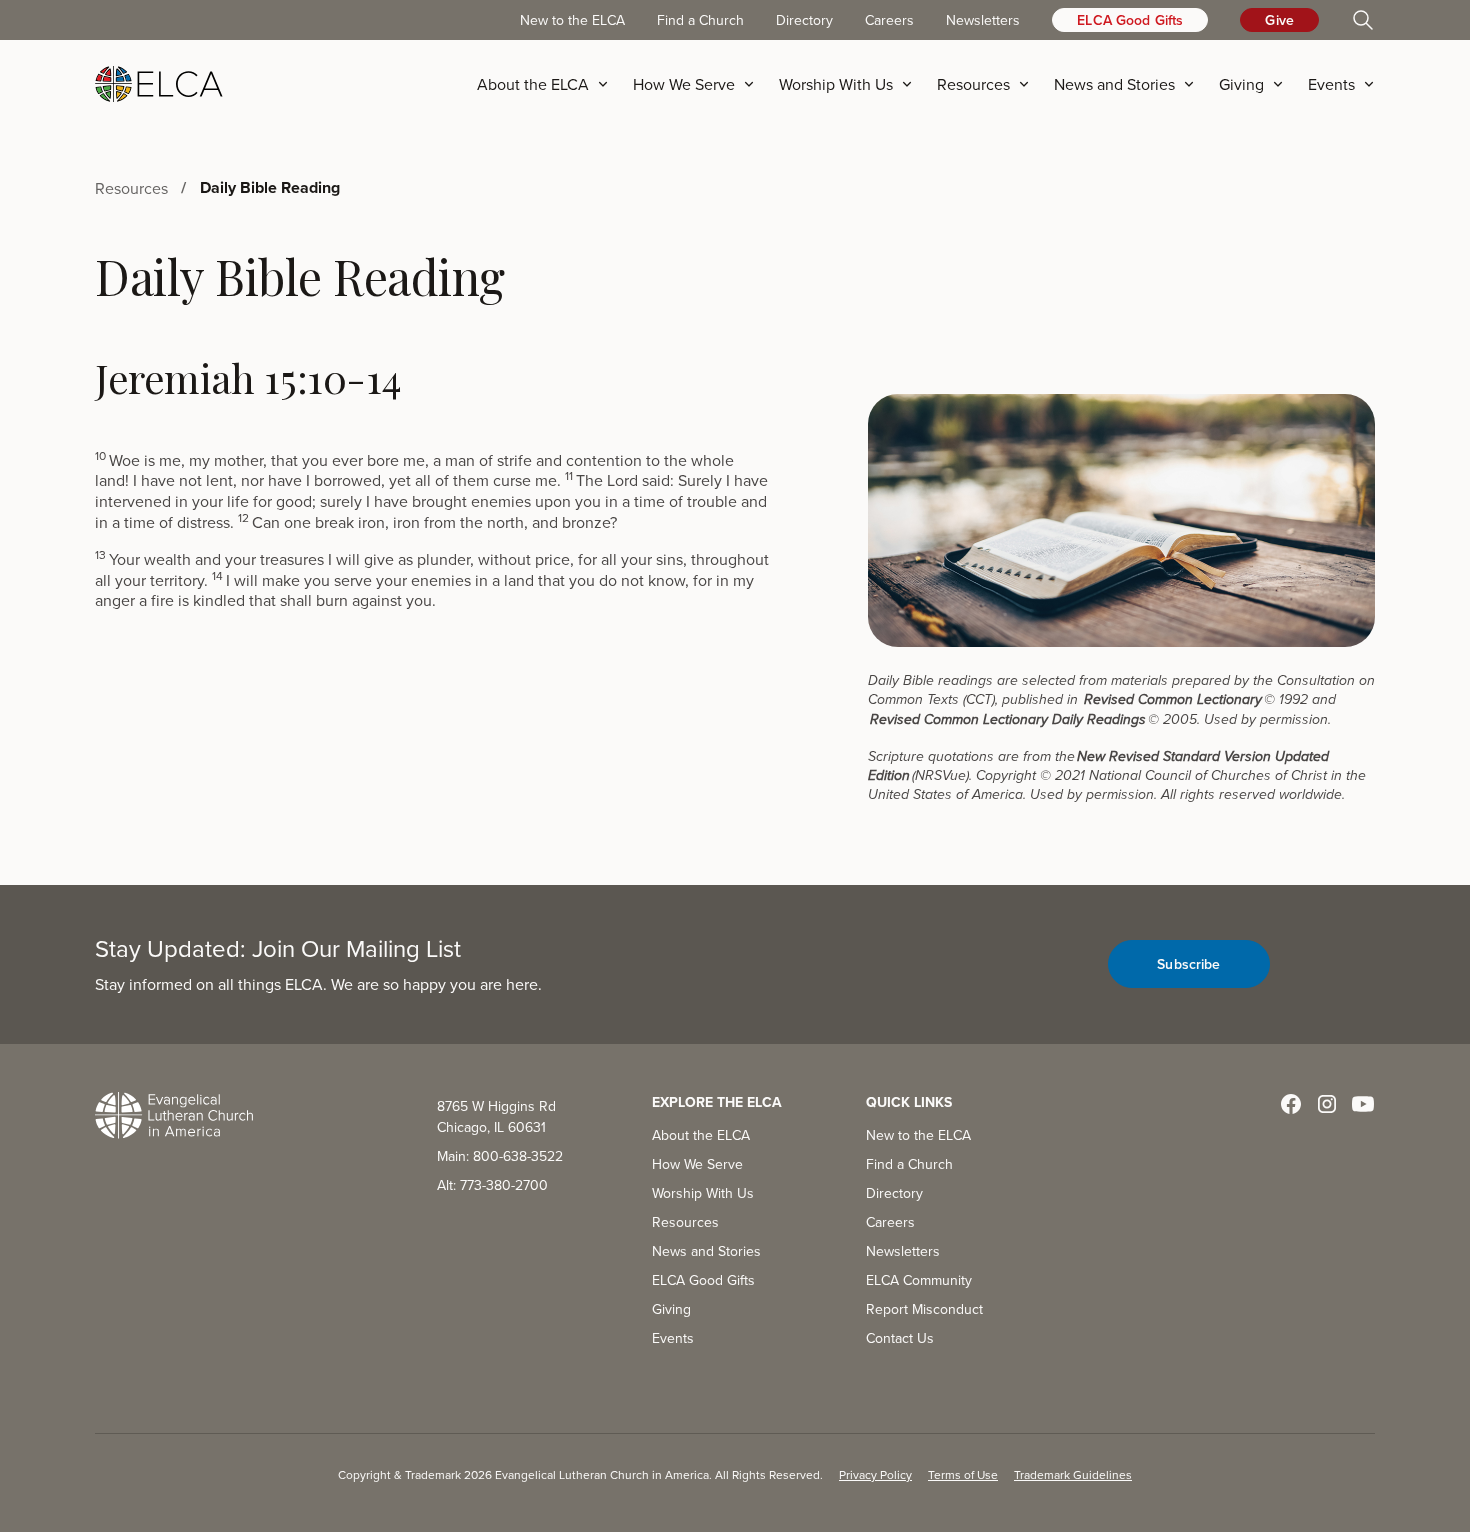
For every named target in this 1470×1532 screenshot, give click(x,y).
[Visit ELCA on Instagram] (1327, 1104)
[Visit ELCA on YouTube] (1363, 1104)
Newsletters (983, 20)
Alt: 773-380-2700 (492, 1185)
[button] (549, 84)
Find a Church (700, 20)
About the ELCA (701, 1135)
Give (1279, 20)
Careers (889, 20)
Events (673, 1338)
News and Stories (706, 1251)
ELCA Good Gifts (1130, 20)
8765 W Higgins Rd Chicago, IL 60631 (496, 1116)
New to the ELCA (572, 20)
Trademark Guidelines (1073, 1474)
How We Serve (697, 1164)
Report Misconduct (924, 1309)
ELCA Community (919, 1280)
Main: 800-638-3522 (500, 1156)
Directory (804, 20)
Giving (671, 1309)
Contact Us (900, 1338)
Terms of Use (963, 1474)
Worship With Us (703, 1193)
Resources (685, 1222)
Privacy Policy (875, 1474)
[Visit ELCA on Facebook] (1291, 1104)
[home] (159, 84)
